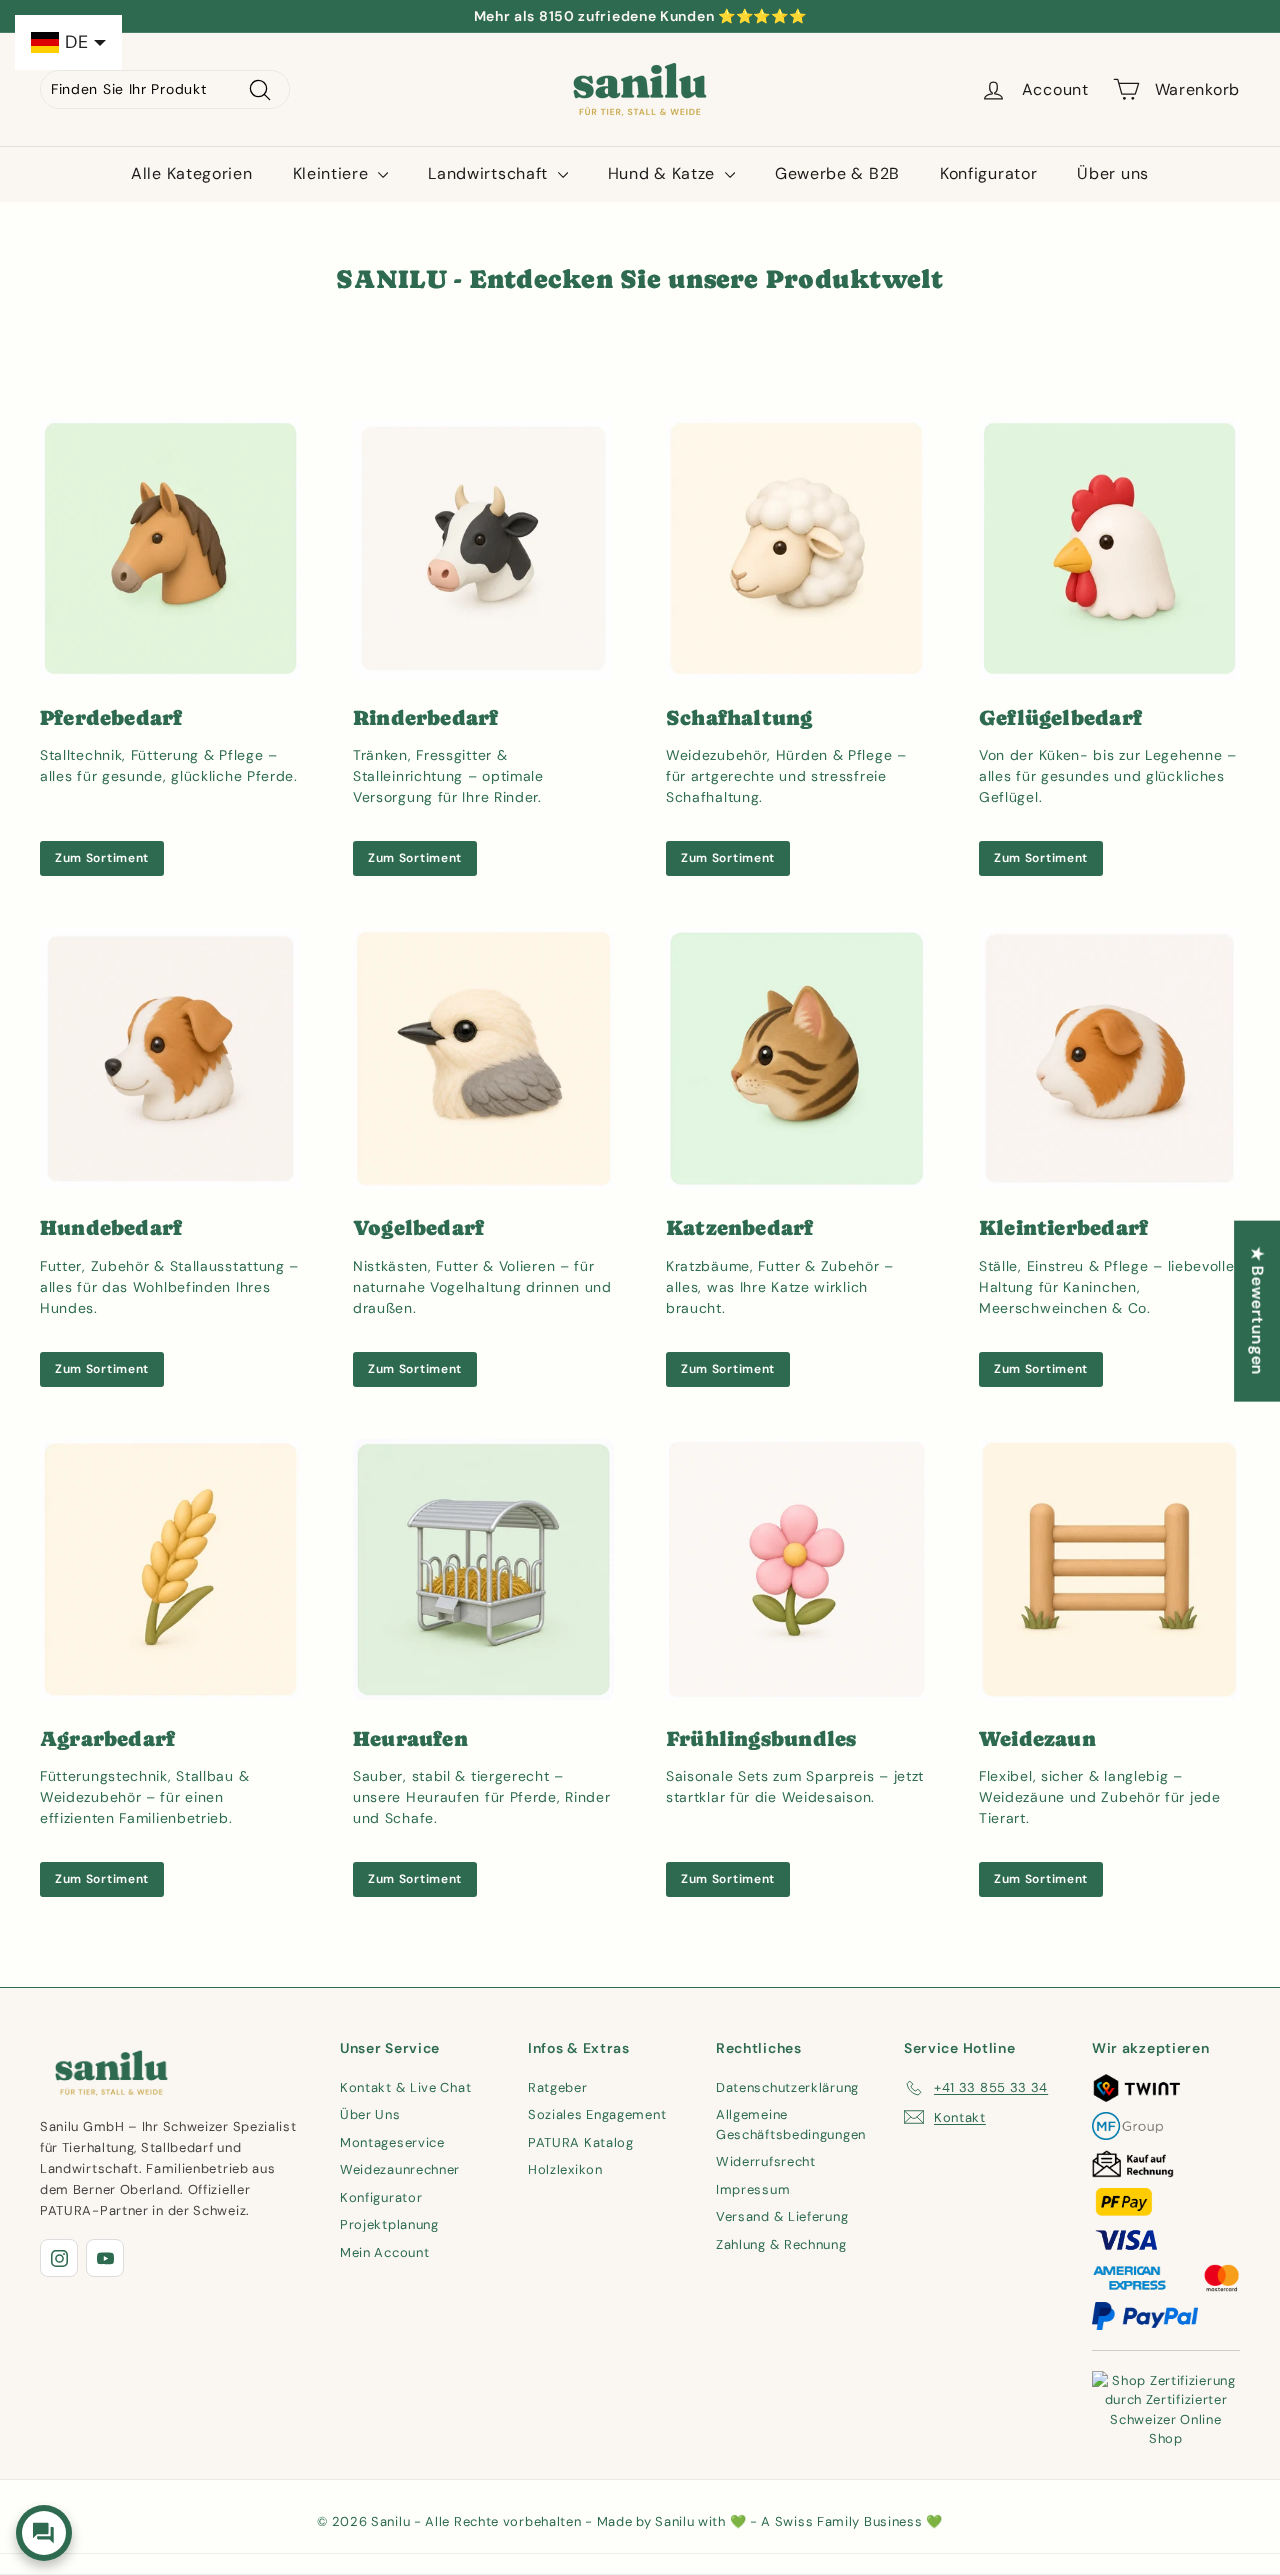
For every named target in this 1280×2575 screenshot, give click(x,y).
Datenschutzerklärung (787, 2087)
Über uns (1113, 173)
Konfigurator (988, 173)
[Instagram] (59, 2258)
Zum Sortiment (102, 858)
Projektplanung (389, 2224)
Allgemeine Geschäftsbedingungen (791, 2124)
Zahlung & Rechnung (781, 2244)
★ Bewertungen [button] (1257, 1310)
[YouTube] (105, 2258)
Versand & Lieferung (782, 2216)
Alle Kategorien (192, 173)
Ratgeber (558, 2087)
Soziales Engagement (597, 2114)
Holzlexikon (565, 2169)
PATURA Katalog (581, 2142)
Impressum (753, 2189)
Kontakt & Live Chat (405, 2087)
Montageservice (392, 2142)
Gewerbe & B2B (837, 173)
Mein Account (384, 2252)
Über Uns (370, 2114)
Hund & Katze (664, 173)
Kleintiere (333, 173)
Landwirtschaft (490, 173)
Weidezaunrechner (400, 2169)
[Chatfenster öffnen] (44, 2533)
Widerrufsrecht (766, 2161)
